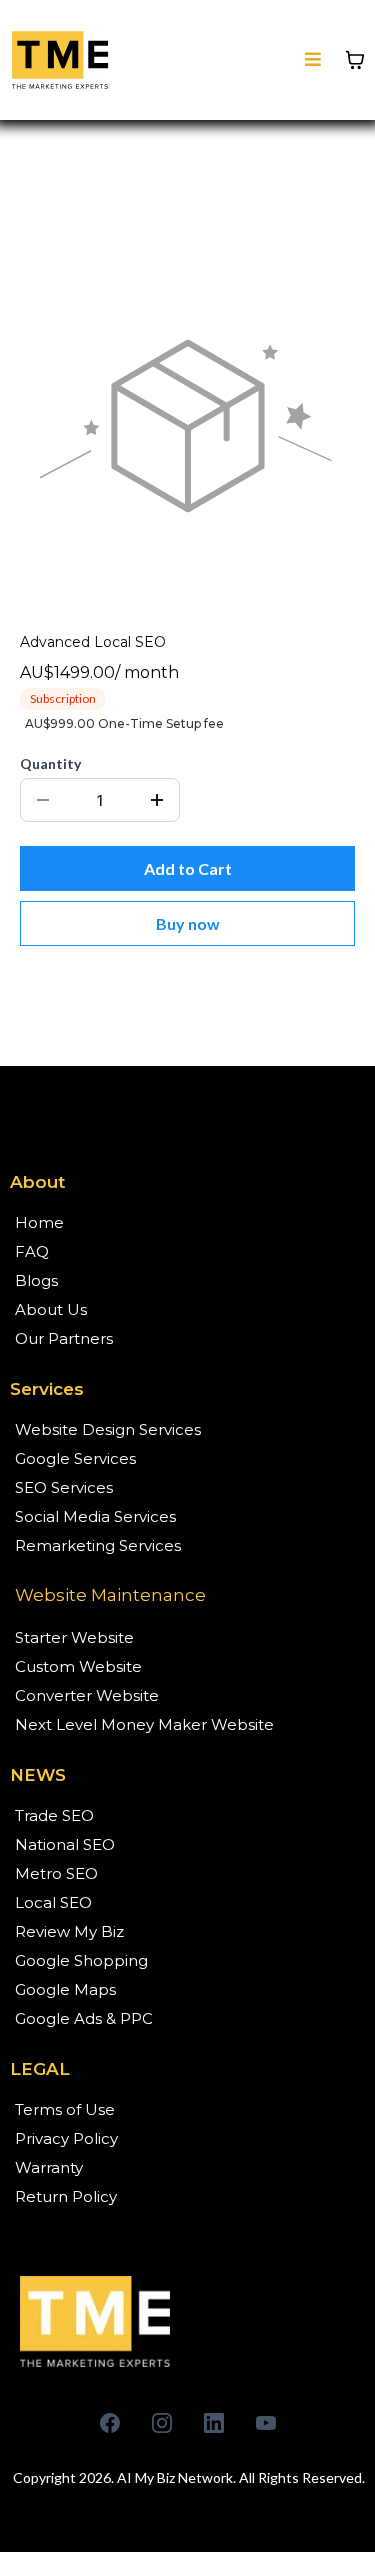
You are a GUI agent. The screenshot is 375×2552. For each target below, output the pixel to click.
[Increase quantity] (157, 800)
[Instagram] (162, 2423)
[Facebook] (110, 2423)
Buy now (188, 923)
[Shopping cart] (355, 60)
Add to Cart (188, 868)
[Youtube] (266, 2423)
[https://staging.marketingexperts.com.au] (187, 2321)
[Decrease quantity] (43, 800)
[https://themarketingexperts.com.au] (60, 60)
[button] (313, 60)
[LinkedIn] (214, 2423)
